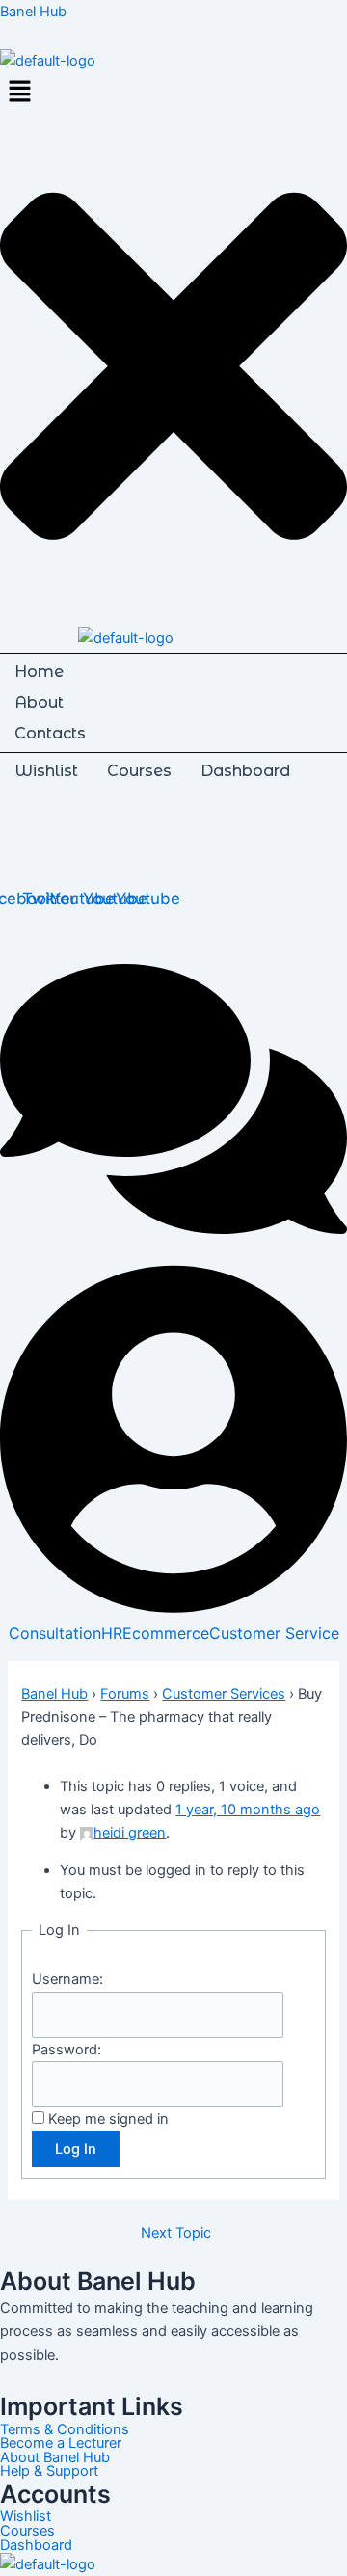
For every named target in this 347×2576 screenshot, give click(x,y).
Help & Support (49, 2471)
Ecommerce (166, 1633)
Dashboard (245, 771)
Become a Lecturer (61, 2443)
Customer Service (274, 1633)
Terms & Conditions (65, 2430)
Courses (139, 771)
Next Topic (176, 2233)
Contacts (50, 733)
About (39, 702)
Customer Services (224, 1694)
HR (112, 1633)
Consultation (55, 1633)
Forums (125, 1694)
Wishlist (46, 771)
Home (39, 671)
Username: (67, 1979)
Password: (67, 2050)
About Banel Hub (55, 2458)
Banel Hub (33, 12)
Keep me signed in (108, 2119)
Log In (76, 2149)
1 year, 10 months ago (248, 1810)
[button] (173, 93)
